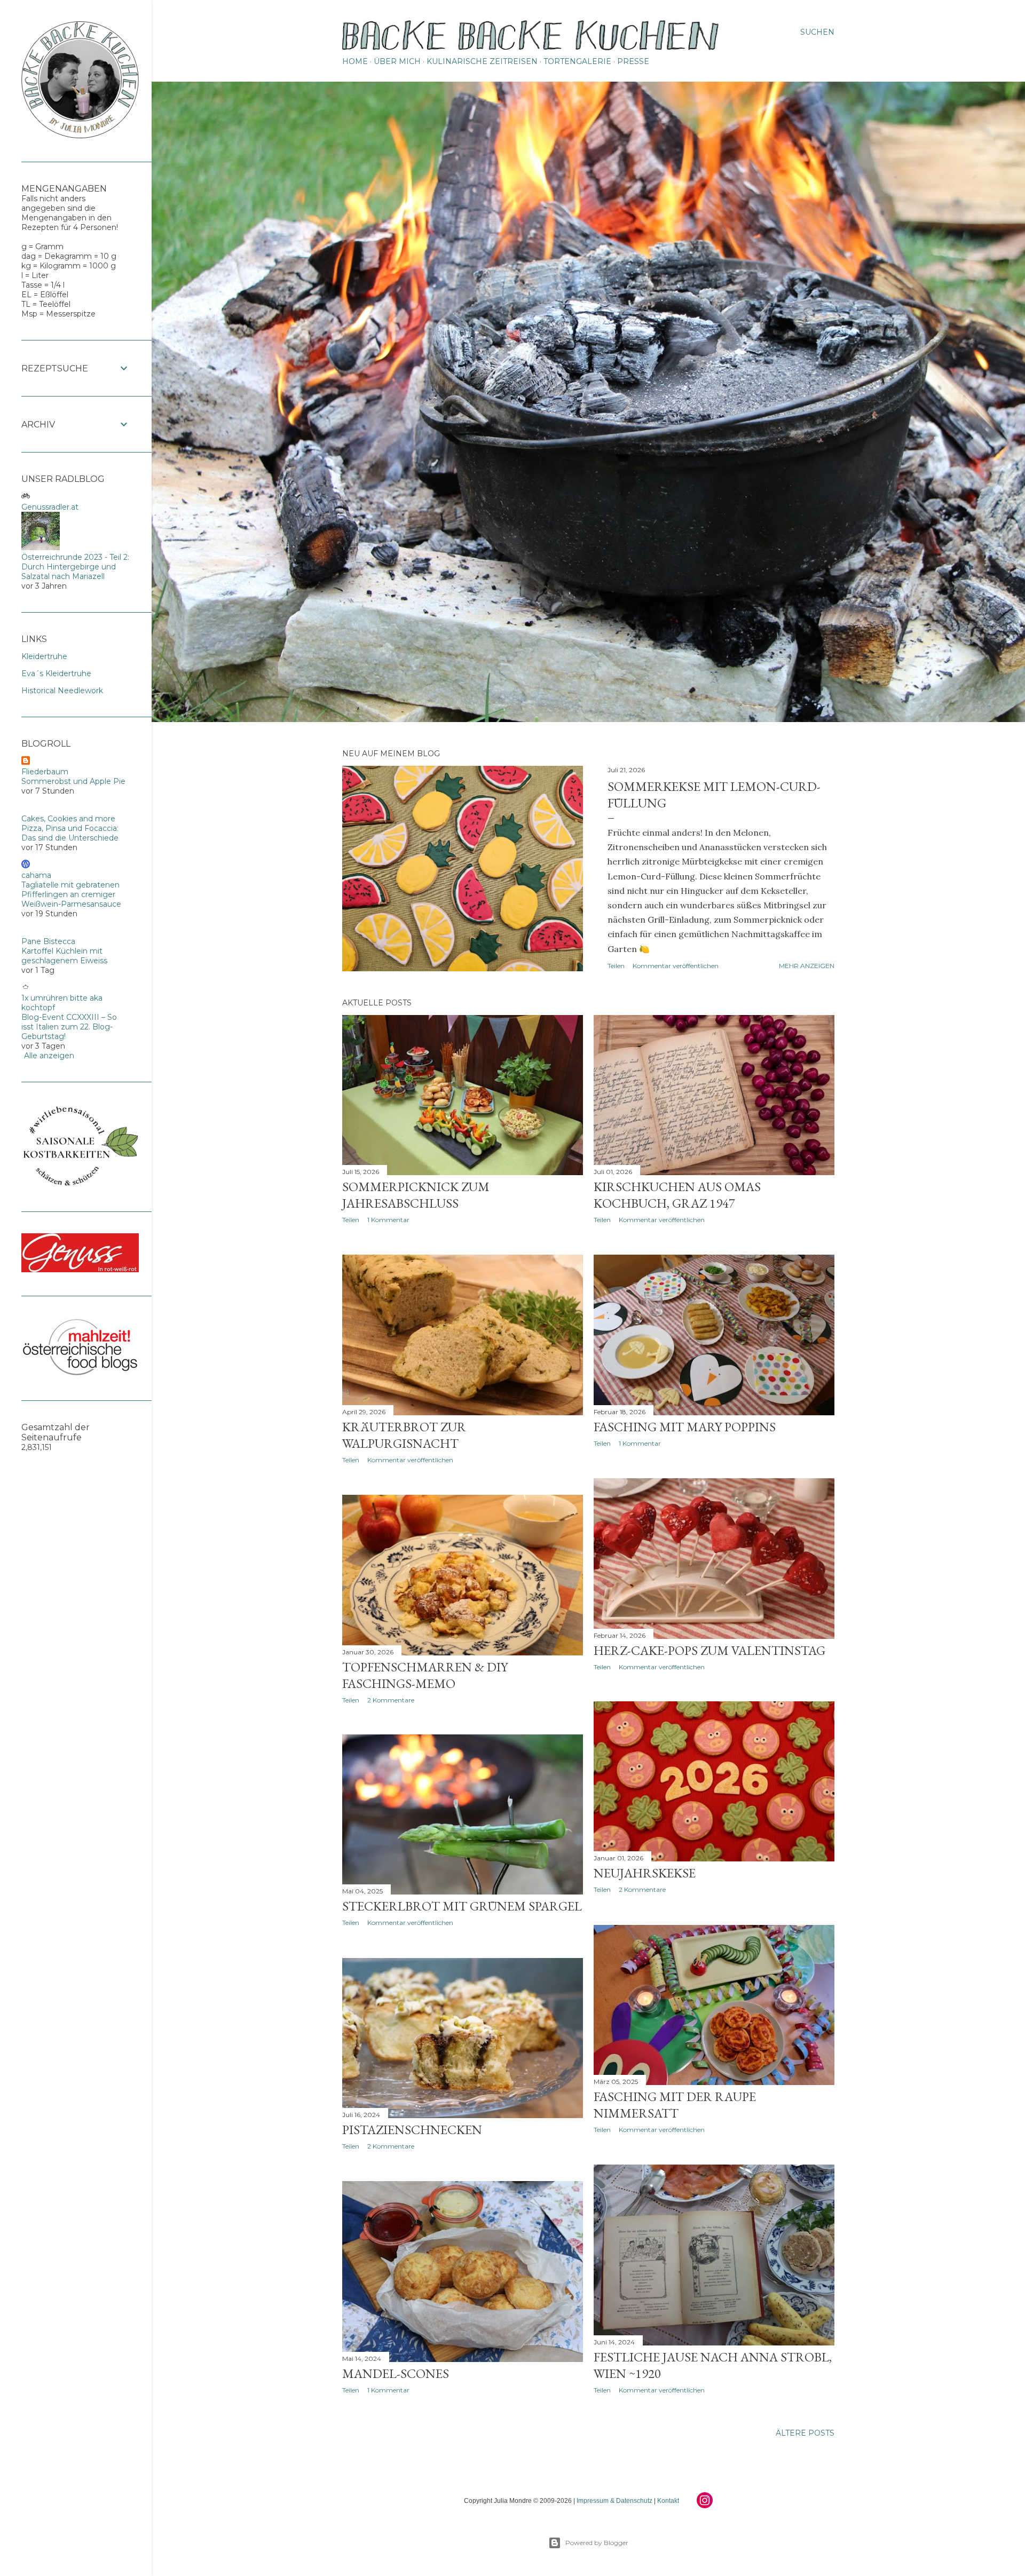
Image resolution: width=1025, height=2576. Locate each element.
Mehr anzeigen (807, 966)
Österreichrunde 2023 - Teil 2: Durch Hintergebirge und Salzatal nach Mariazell (75, 567)
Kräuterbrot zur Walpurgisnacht (404, 1435)
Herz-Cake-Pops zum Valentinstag (709, 1650)
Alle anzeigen (49, 1056)
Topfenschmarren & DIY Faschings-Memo (425, 1675)
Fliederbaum (45, 772)
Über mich (397, 61)
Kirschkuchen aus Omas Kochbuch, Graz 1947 (677, 1195)
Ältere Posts (805, 2433)
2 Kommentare (391, 1700)
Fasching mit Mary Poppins (685, 1427)
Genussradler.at (50, 507)
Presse (633, 61)
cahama (36, 875)
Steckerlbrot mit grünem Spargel (462, 1906)
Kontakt (668, 2501)
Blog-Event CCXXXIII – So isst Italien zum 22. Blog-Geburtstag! (69, 1027)
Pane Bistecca (48, 941)
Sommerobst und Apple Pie (73, 781)
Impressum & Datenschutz (614, 2501)
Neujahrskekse (645, 1873)
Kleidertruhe (44, 656)
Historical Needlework (62, 691)
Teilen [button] (616, 966)
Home (355, 61)
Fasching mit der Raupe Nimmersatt (675, 2105)
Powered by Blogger (597, 2543)
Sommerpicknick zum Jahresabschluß (416, 1195)
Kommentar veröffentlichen (676, 966)
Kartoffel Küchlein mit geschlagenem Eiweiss (64, 956)
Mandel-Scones (396, 2373)
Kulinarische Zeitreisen (482, 61)
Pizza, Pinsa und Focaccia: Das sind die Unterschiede (70, 833)
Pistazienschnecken (412, 2130)
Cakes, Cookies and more (68, 819)
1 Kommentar (388, 1220)
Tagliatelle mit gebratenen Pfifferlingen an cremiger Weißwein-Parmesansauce (71, 894)
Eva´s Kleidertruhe (56, 673)
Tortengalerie (577, 61)
